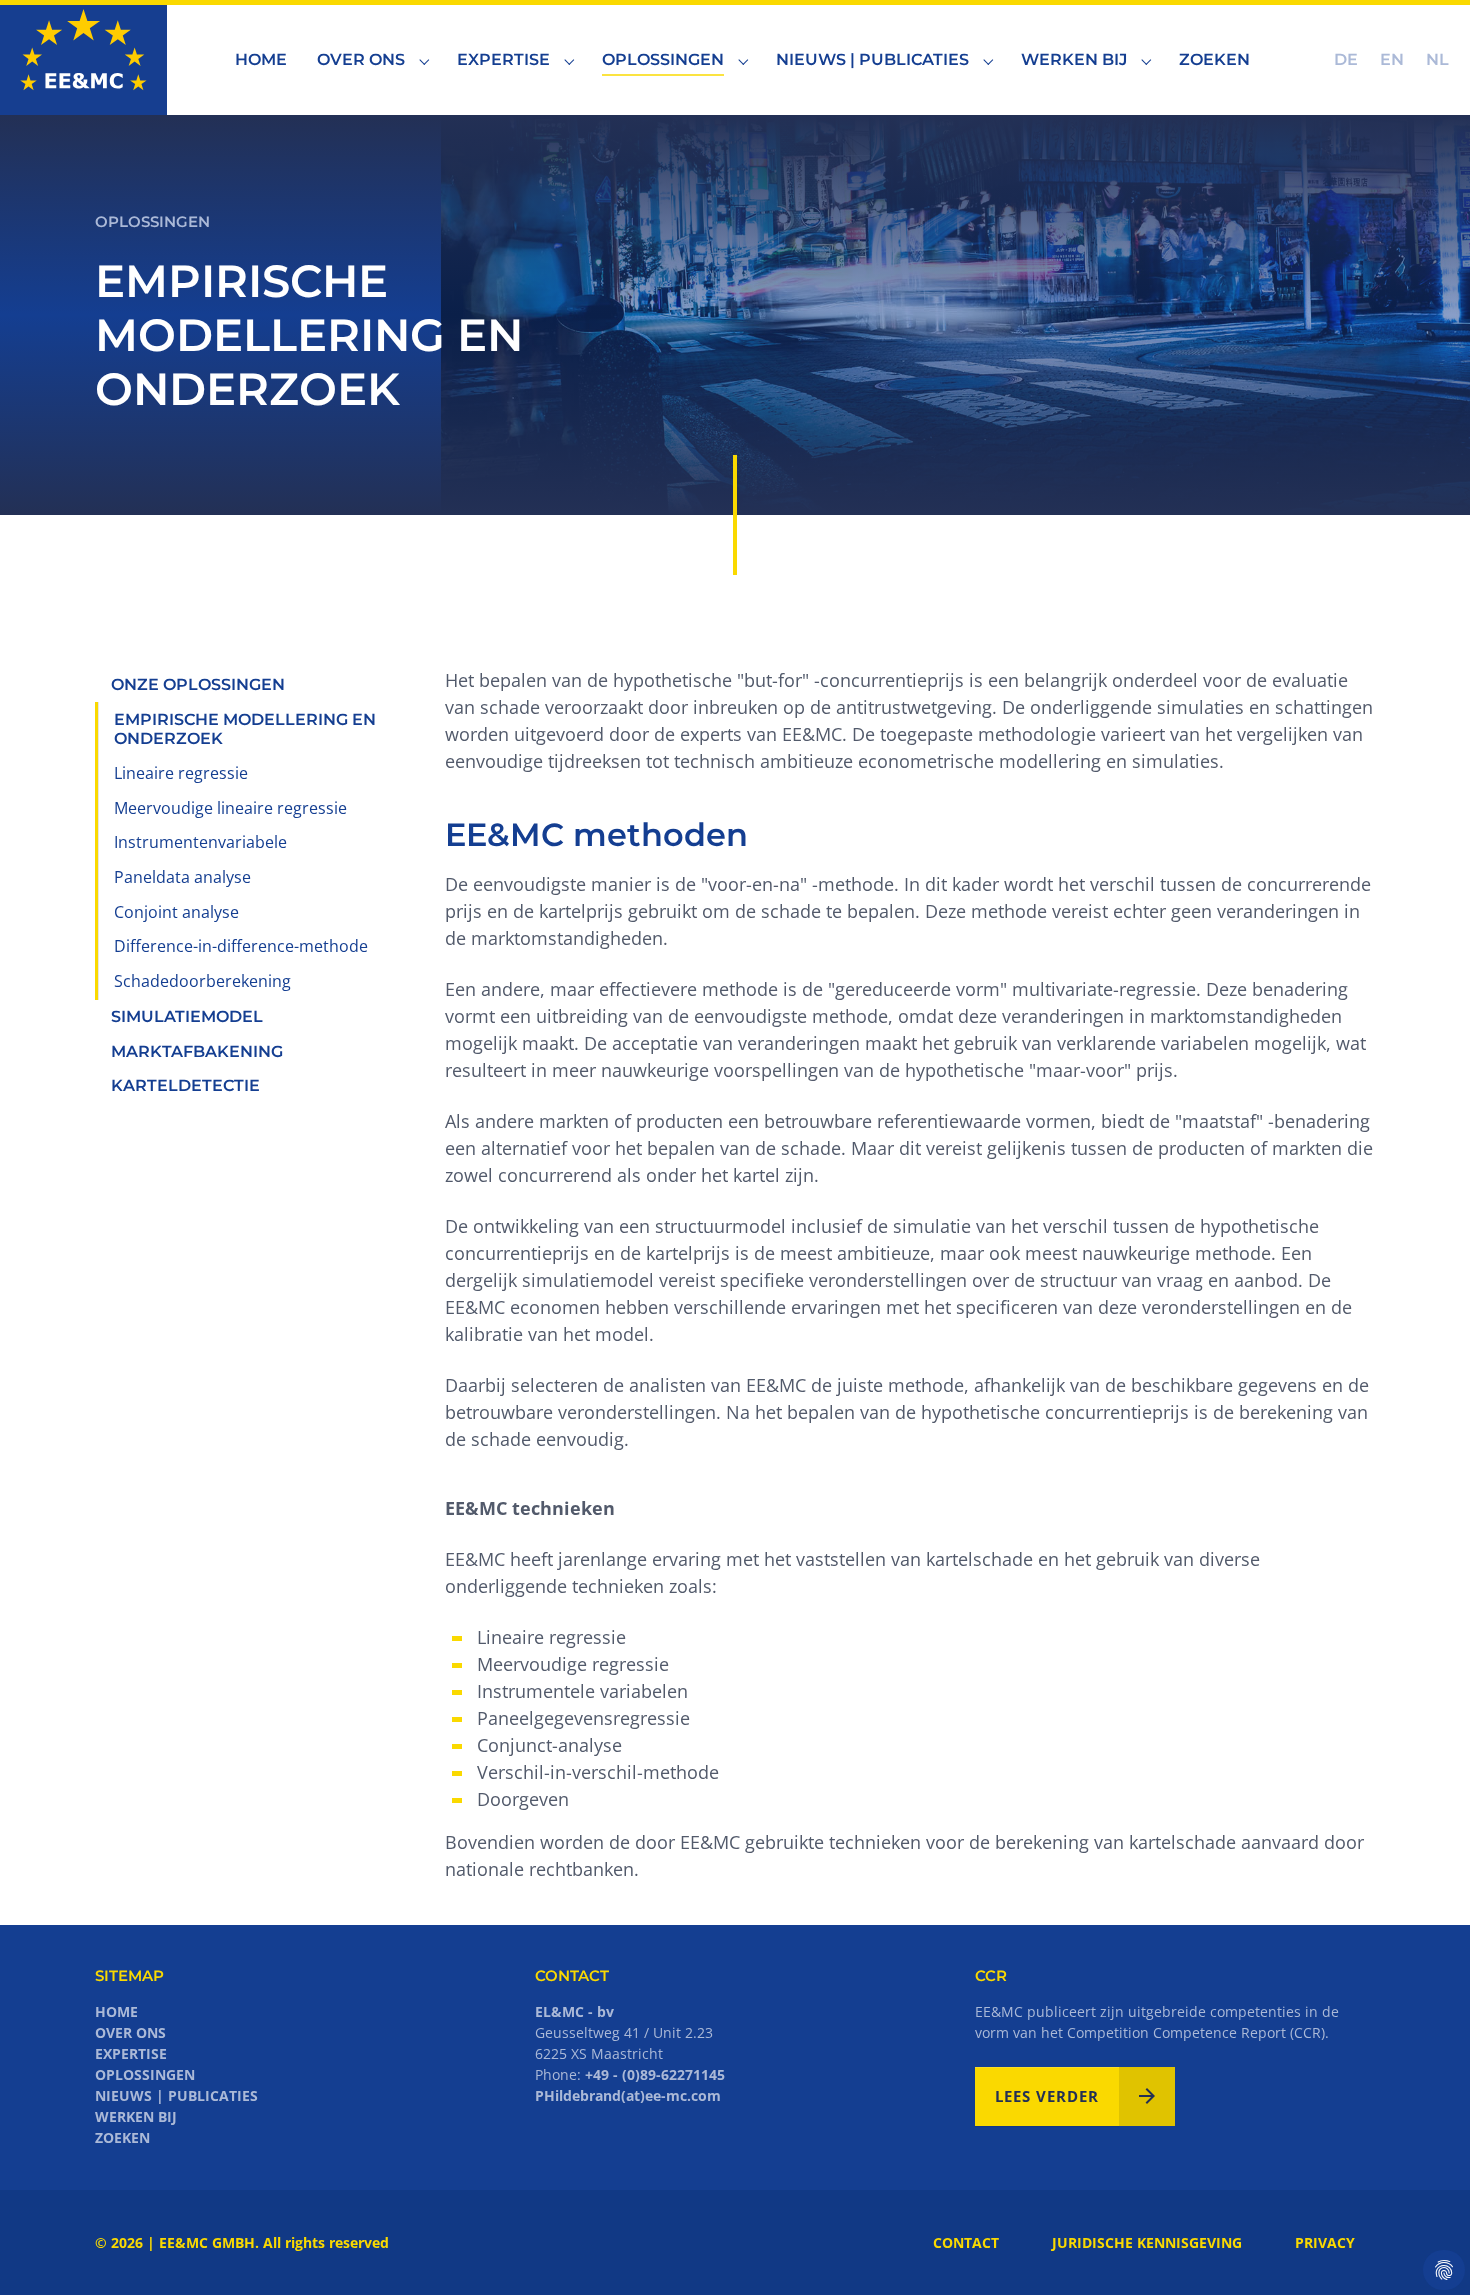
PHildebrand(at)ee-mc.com (628, 2095)
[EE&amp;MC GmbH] (83, 59)
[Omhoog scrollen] (1423, 2248)
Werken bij (136, 2116)
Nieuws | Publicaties (176, 2095)
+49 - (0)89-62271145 (655, 2074)
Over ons (130, 2032)
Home (116, 2011)
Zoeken (122, 2137)
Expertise (131, 2053)
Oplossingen (145, 2074)
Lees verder (1047, 2096)
